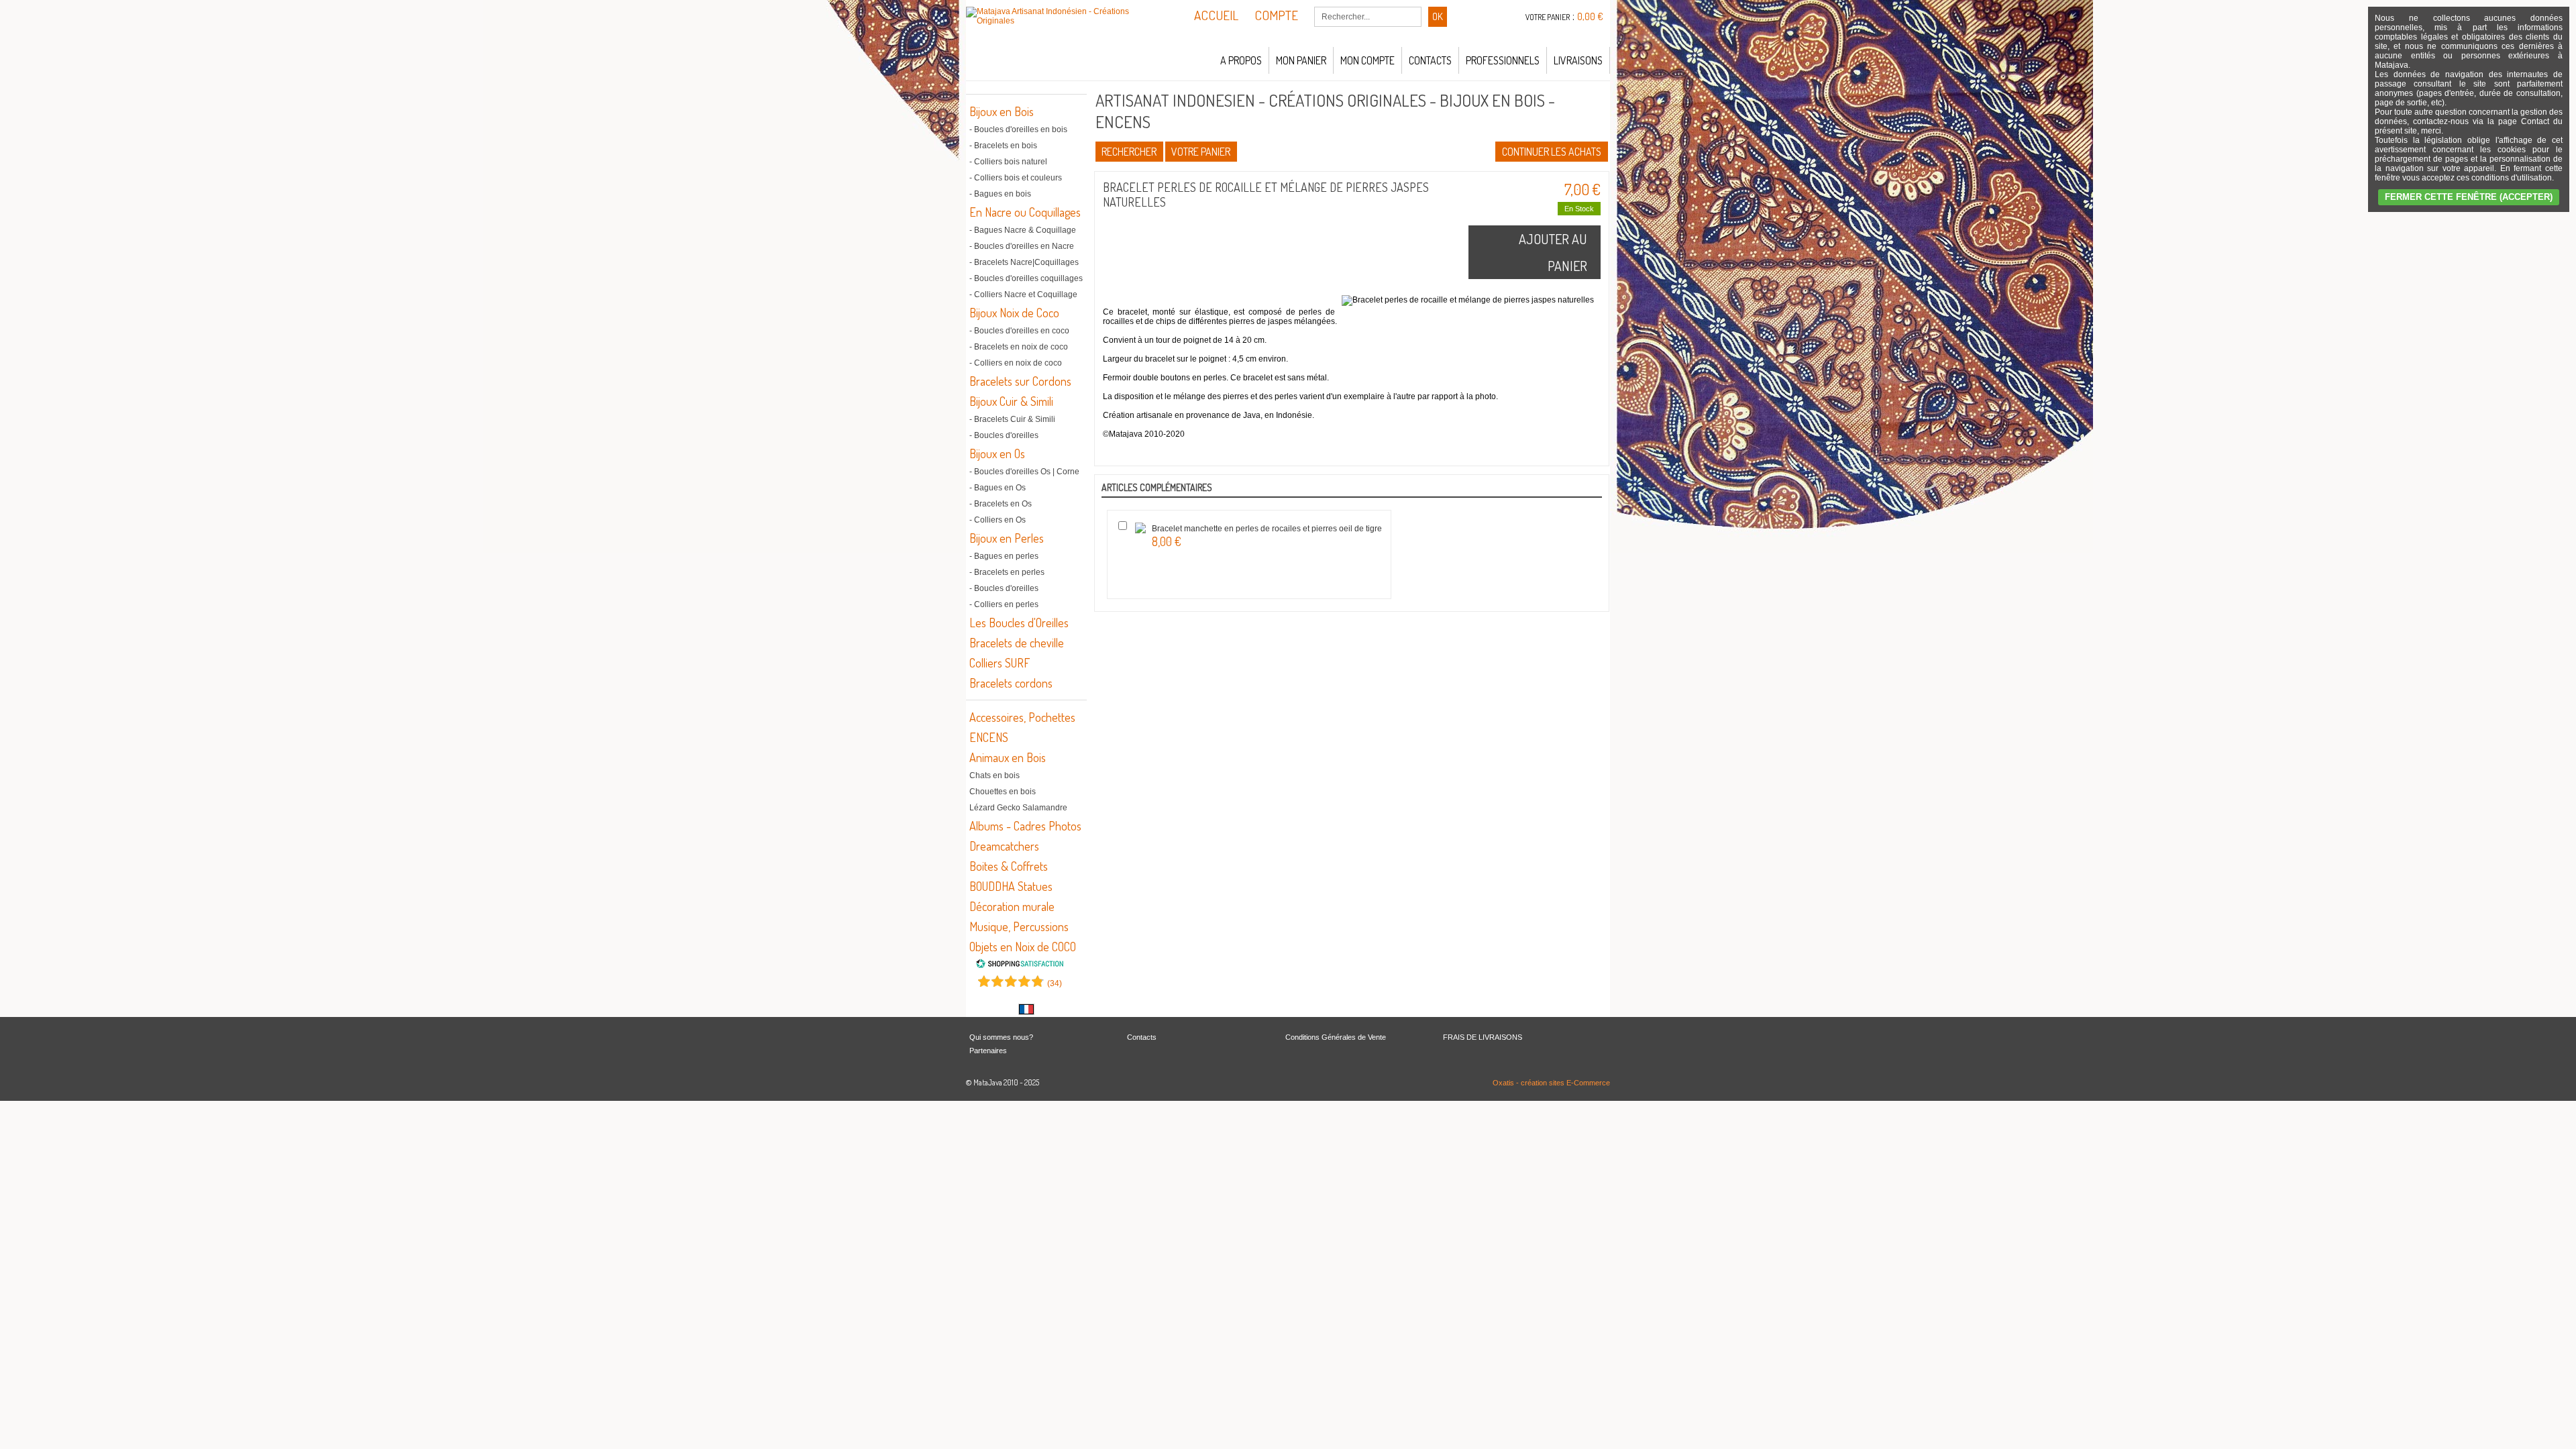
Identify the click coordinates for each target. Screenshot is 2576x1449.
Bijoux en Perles (1007, 538)
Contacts (1430, 60)
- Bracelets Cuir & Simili (1012, 419)
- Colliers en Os (998, 520)
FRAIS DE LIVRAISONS (1483, 1037)
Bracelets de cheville (1017, 643)
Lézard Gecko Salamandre (1018, 808)
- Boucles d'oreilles (1004, 435)
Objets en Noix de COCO (1023, 947)
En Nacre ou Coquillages (1025, 212)
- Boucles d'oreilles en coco (1019, 331)
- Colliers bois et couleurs (1016, 178)
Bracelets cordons (1011, 683)
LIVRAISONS (1578, 60)
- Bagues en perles (1004, 556)
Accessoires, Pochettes (1022, 717)
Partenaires (988, 1051)
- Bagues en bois (1000, 194)
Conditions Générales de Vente (1336, 1037)
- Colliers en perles (1004, 604)
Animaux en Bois (1008, 757)
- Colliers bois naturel (1008, 162)
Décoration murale (1012, 906)
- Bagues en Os (998, 488)
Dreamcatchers (1004, 846)
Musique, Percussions (1019, 926)
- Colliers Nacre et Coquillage (1023, 294)
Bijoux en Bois (1002, 111)
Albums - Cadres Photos (1025, 826)
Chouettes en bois (1003, 792)
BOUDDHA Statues (1011, 886)
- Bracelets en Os (1001, 504)
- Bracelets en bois (1003, 146)
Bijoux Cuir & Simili (1011, 401)
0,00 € (1590, 16)
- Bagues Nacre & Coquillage (1023, 230)
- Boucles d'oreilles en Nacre (1022, 246)
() (1055, 983)
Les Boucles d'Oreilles (1019, 623)
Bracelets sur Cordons (1020, 381)
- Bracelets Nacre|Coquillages (1024, 262)
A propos (1241, 60)
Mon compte (1367, 60)
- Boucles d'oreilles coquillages (1026, 278)
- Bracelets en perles (1007, 572)
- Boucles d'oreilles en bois (1018, 129)
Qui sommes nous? (1001, 1037)
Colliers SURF (1000, 663)
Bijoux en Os (997, 453)
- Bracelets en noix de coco (1019, 347)
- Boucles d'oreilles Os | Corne (1024, 472)
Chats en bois (995, 775)
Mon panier (1301, 60)
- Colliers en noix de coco (1016, 363)
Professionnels (1503, 60)
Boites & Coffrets (1009, 866)
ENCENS (989, 737)
